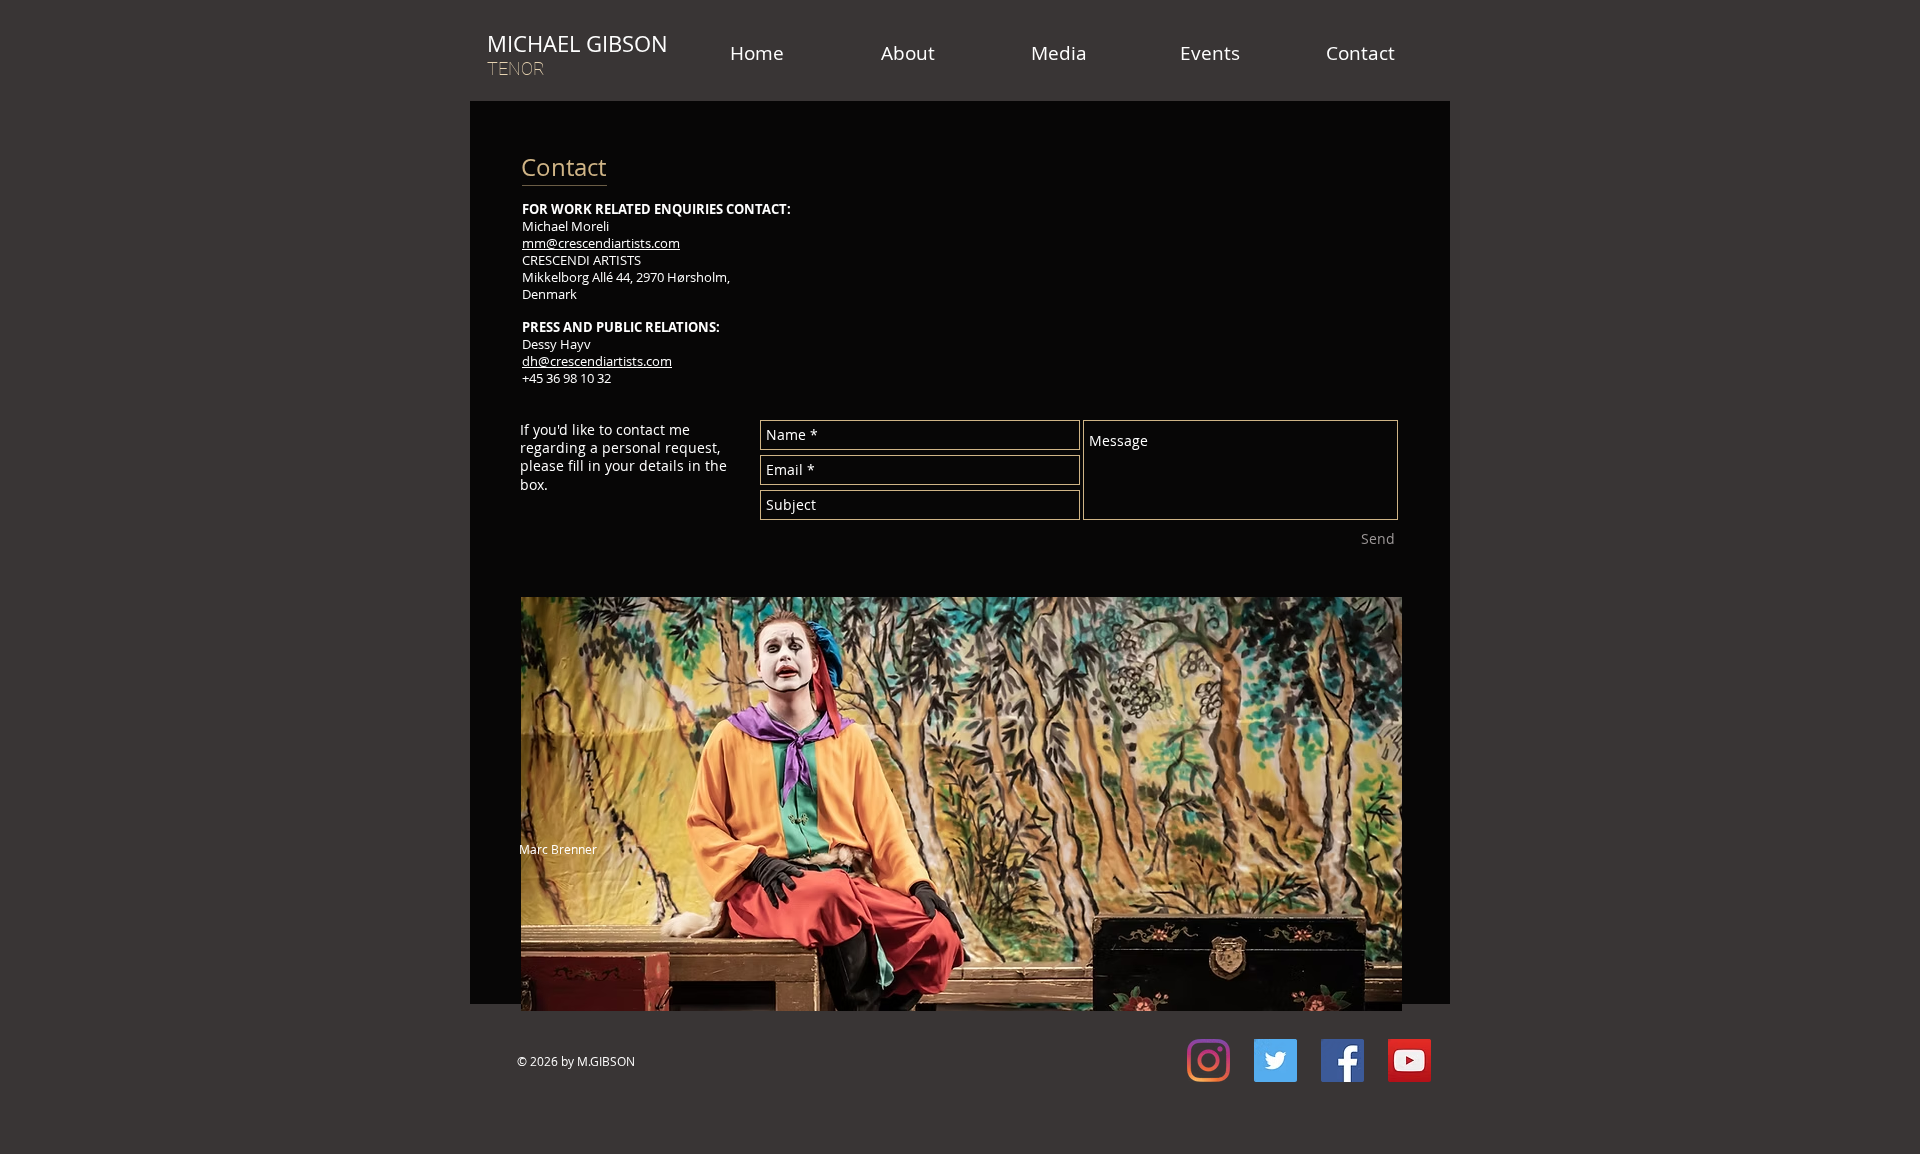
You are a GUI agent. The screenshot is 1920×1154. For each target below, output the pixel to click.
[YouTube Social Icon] (1409, 1060)
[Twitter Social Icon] (1275, 1060)
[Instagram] (1208, 1060)
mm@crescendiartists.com (601, 243)
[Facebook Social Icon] (1342, 1060)
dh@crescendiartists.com (597, 361)
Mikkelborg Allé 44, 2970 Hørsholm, (626, 277)
